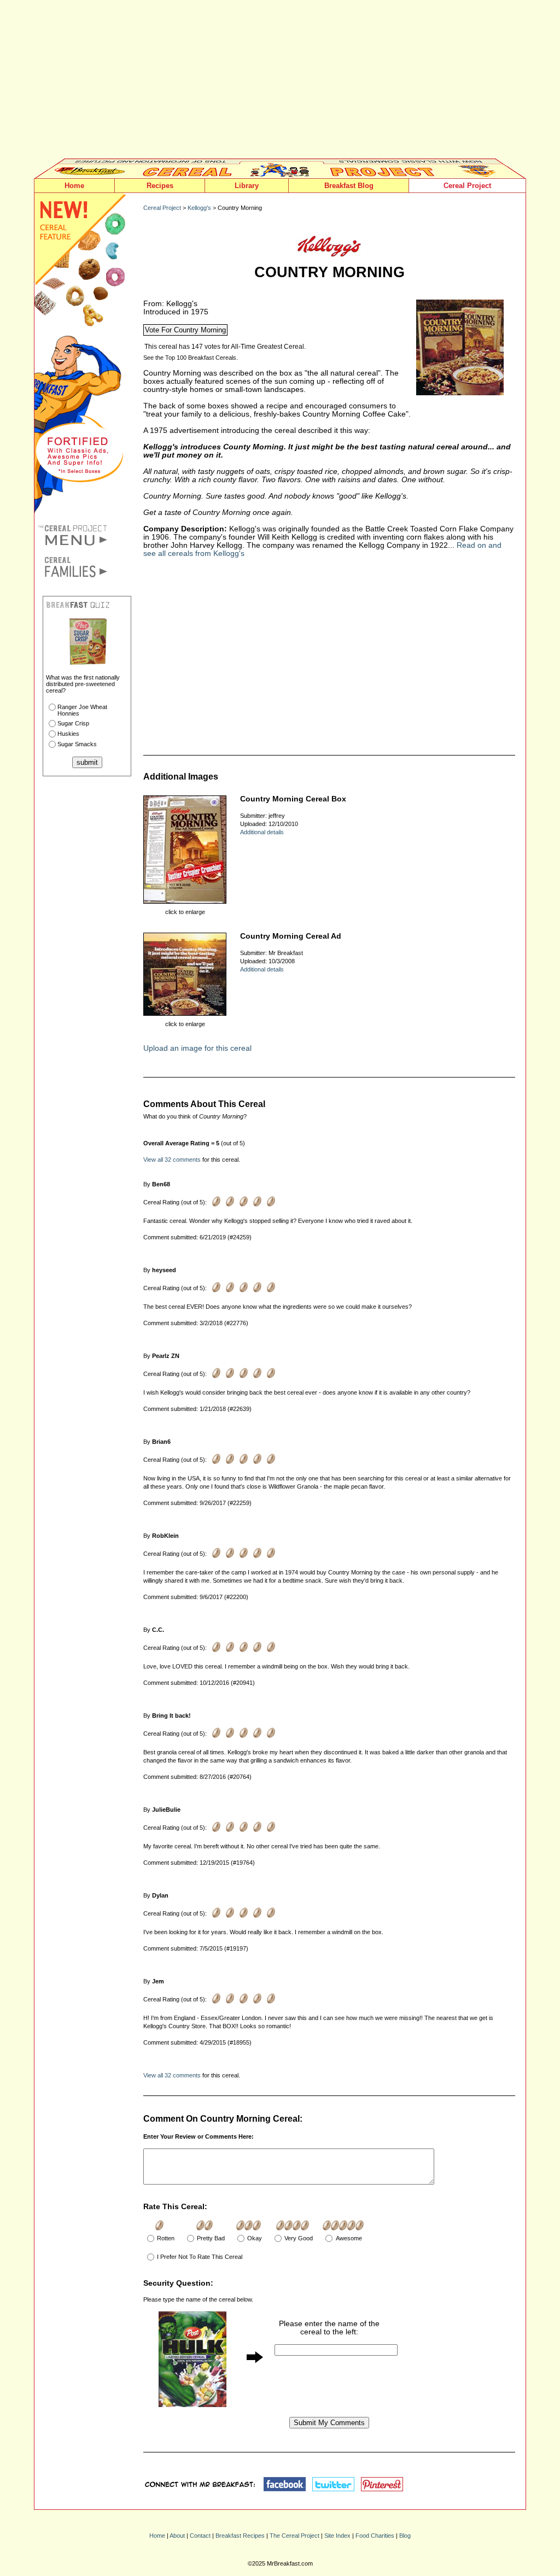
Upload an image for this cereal (197, 1048)
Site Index (337, 2536)
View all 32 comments (172, 1160)
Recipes (160, 186)
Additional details (262, 832)
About (177, 2536)
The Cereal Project (294, 2536)
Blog (405, 2536)
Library (247, 186)
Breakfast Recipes (240, 2536)
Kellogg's (199, 208)
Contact (200, 2536)
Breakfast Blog (349, 186)
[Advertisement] (280, 82)
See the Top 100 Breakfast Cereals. (191, 358)
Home (74, 186)
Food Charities (375, 2536)
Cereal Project (467, 186)
